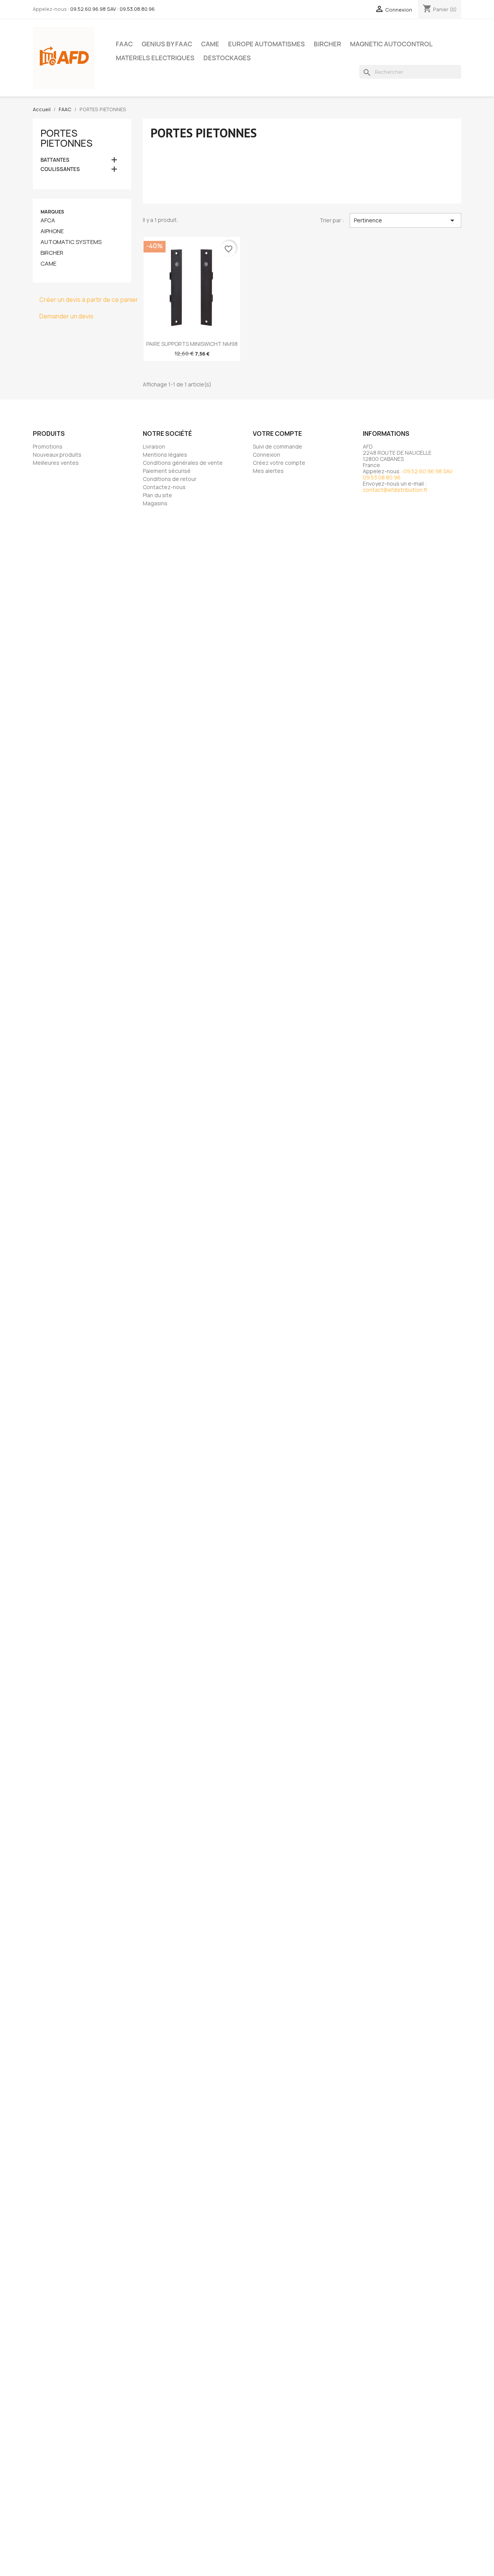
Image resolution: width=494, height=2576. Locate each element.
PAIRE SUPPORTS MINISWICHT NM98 (192, 344)
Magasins (155, 503)
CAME (210, 44)
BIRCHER (327, 44)
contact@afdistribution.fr (395, 490)
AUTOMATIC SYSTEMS (71, 242)
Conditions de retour (170, 479)
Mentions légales (165, 455)
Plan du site (157, 495)
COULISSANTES (60, 169)
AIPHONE (52, 231)
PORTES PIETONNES (67, 138)
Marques (52, 212)
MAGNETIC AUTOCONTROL (391, 44)
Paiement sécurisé (167, 471)
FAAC (124, 44)
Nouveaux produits (57, 455)
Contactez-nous (164, 487)
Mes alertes (268, 471)
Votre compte (277, 434)
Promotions (48, 446)
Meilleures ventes (56, 463)
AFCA (48, 220)
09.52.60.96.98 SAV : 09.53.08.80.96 (113, 9)
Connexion (266, 455)
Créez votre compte (279, 463)
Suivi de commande (277, 446)
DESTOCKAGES (227, 58)
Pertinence (405, 220)
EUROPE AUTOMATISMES (266, 44)
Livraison (154, 446)
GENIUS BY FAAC (167, 44)
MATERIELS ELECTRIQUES (155, 58)
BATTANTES (55, 160)
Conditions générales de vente (183, 463)
